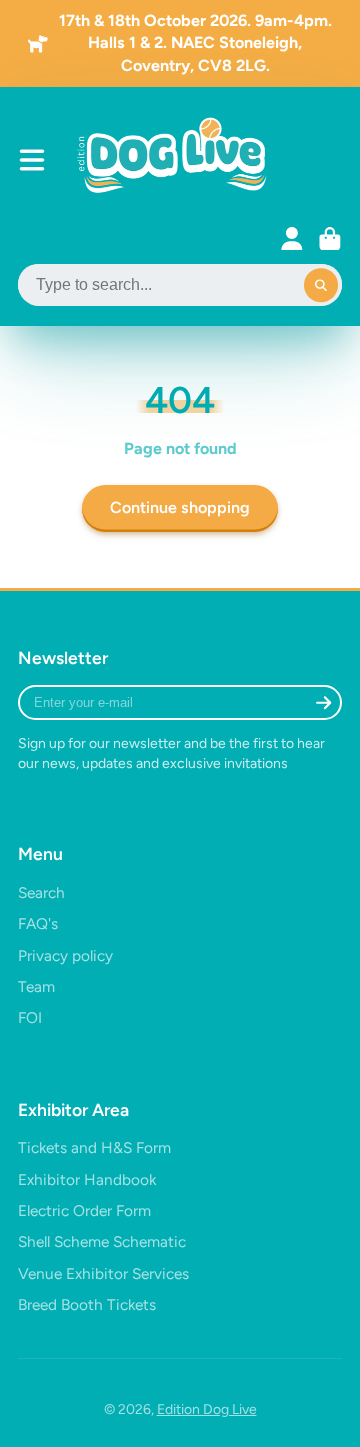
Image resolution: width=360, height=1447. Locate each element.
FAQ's (38, 923)
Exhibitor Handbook (87, 1179)
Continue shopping (180, 507)
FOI (30, 1017)
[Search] (321, 286)
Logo (174, 160)
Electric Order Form (84, 1210)
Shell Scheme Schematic (102, 1241)
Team (36, 986)
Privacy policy (65, 955)
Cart (330, 239)
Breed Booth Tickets (87, 1304)
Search (41, 892)
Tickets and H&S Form (94, 1147)
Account (292, 239)
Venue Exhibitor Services (103, 1273)
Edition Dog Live (207, 1409)
